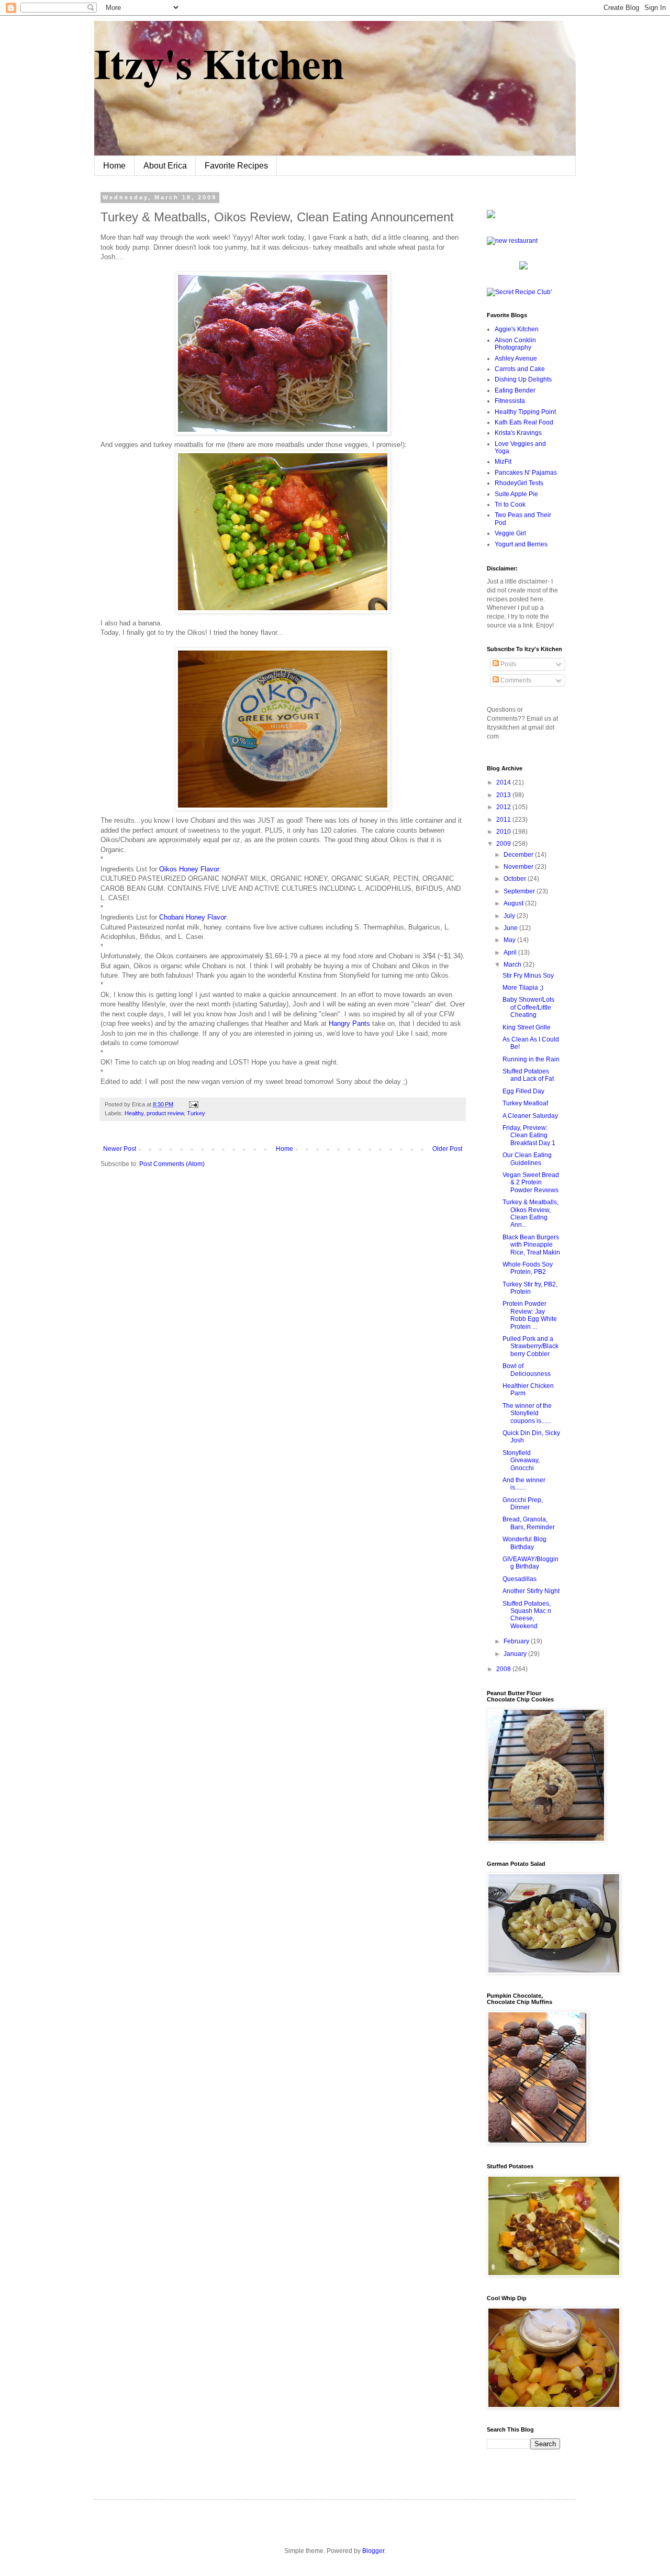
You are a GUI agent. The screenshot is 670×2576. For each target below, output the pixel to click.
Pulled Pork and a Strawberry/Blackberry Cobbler (531, 1346)
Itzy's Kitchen (219, 63)
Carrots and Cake (520, 369)
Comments (515, 680)
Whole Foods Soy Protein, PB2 (528, 1268)
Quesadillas (520, 1579)
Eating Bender (515, 390)
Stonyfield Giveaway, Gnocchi (521, 1460)
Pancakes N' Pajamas (526, 473)
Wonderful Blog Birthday (524, 1543)
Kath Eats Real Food (524, 422)
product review (165, 1113)
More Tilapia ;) (523, 988)
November (519, 867)
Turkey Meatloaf (525, 1103)
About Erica (165, 166)
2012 (504, 807)
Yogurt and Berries (521, 544)
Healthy (134, 1113)
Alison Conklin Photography (515, 344)
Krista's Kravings (518, 433)
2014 (504, 782)
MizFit (503, 462)
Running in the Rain (531, 1059)
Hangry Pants (350, 1023)
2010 (504, 832)
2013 (504, 795)
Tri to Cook (510, 505)
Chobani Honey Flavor (193, 917)
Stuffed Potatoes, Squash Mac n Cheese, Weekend (527, 1615)
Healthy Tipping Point (525, 412)
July (510, 916)
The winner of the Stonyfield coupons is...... (527, 1413)
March (513, 965)
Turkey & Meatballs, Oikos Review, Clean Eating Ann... (531, 1213)
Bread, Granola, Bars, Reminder (529, 1523)
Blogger (373, 2551)
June (511, 928)
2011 (504, 820)
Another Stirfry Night (531, 1591)
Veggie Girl (510, 533)
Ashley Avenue (516, 359)
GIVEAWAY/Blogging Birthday (531, 1563)
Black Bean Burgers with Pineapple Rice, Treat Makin (531, 1245)
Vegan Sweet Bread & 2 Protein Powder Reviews (531, 1183)
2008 (504, 1669)
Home (114, 166)
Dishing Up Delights (523, 379)
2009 (504, 844)
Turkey (196, 1113)
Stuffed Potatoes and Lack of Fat (528, 1075)
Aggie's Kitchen (517, 329)
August (514, 903)
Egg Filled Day (523, 1091)
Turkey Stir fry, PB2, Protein (530, 1288)
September (520, 891)
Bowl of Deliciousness (527, 1370)
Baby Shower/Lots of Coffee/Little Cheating (528, 1007)
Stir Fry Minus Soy (528, 976)
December (519, 855)
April (511, 953)
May (510, 940)
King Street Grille (527, 1027)
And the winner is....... (524, 1484)
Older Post (447, 1149)
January (516, 1654)
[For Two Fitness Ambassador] (491, 216)
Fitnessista (510, 401)
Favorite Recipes (236, 166)
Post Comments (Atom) (172, 1164)
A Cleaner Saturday (530, 1116)
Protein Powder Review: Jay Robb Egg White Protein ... (530, 1315)
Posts (507, 664)
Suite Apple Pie (516, 494)
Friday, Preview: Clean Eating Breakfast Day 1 (529, 1135)
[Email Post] (192, 1104)
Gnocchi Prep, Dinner (523, 1504)
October (516, 879)
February (517, 1641)
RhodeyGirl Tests (519, 483)
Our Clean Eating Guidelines (527, 1159)
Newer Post (120, 1149)
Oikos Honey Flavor (189, 869)
